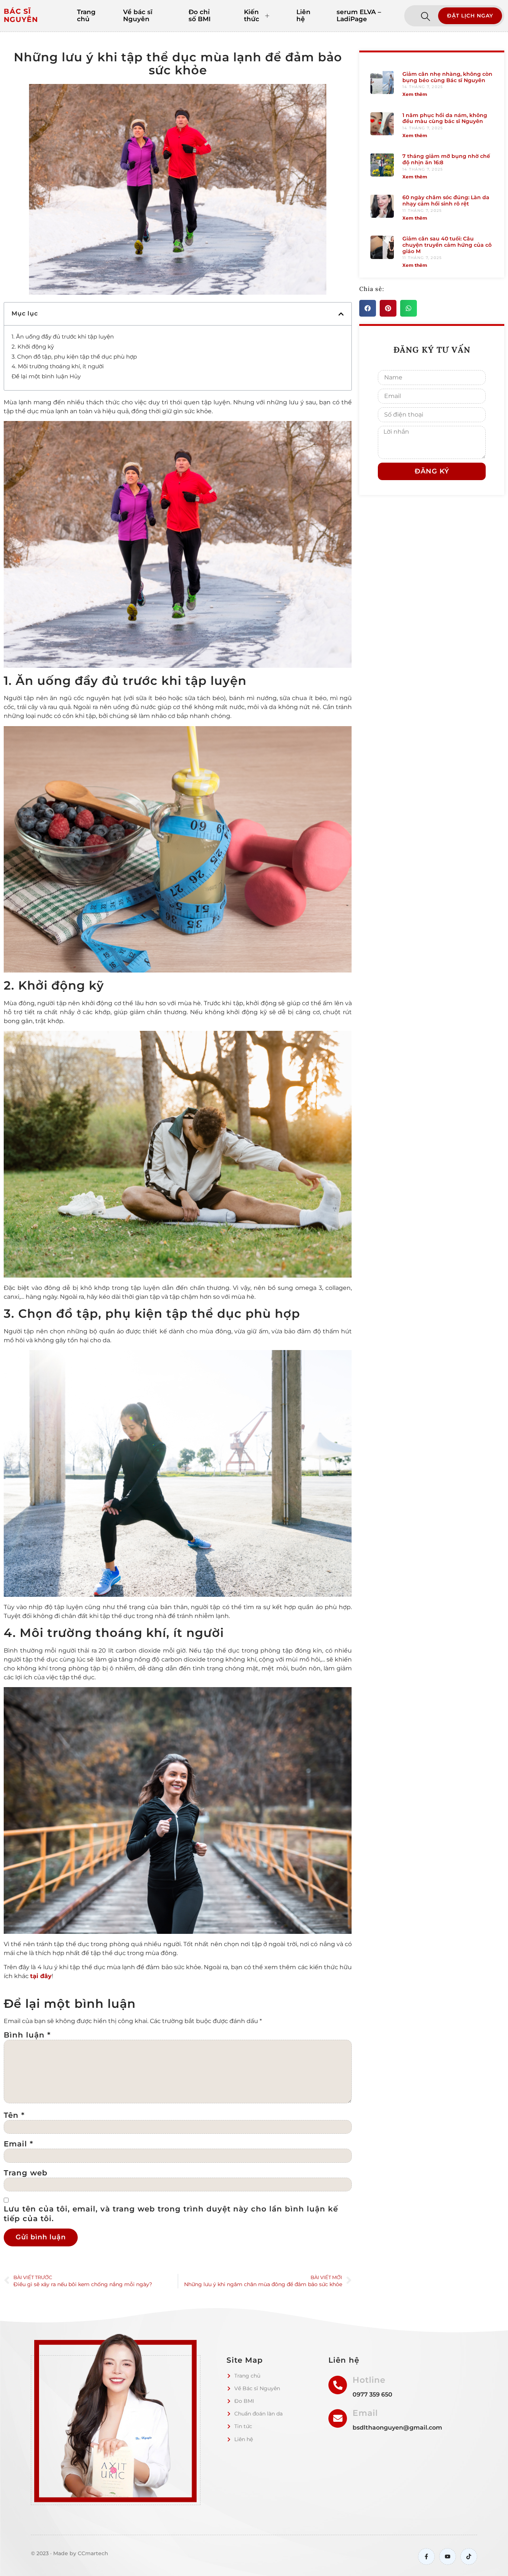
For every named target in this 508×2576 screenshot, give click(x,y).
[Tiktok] (469, 2556)
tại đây (41, 1976)
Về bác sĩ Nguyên (138, 16)
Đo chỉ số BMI (200, 16)
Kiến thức (252, 16)
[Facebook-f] (426, 2556)
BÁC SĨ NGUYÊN (21, 16)
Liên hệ (303, 16)
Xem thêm (415, 94)
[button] (341, 314)
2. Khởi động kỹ (33, 347)
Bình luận (27, 2035)
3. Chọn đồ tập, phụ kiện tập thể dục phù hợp (74, 357)
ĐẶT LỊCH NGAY (470, 16)
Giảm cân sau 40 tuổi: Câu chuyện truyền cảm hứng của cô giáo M (447, 245)
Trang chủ (86, 16)
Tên (14, 2115)
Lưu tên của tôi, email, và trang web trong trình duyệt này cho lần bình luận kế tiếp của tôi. (171, 2214)
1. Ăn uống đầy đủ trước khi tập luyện (63, 336)
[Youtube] (448, 2556)
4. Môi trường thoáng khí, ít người (58, 366)
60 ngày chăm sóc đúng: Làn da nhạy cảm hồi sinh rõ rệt (446, 200)
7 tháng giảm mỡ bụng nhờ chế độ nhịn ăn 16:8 (446, 159)
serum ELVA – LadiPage (359, 16)
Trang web (26, 2173)
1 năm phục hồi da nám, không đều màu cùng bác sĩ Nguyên (445, 118)
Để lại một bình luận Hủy (46, 376)
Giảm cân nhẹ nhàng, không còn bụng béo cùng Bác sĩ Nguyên (447, 77)
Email (18, 2144)
